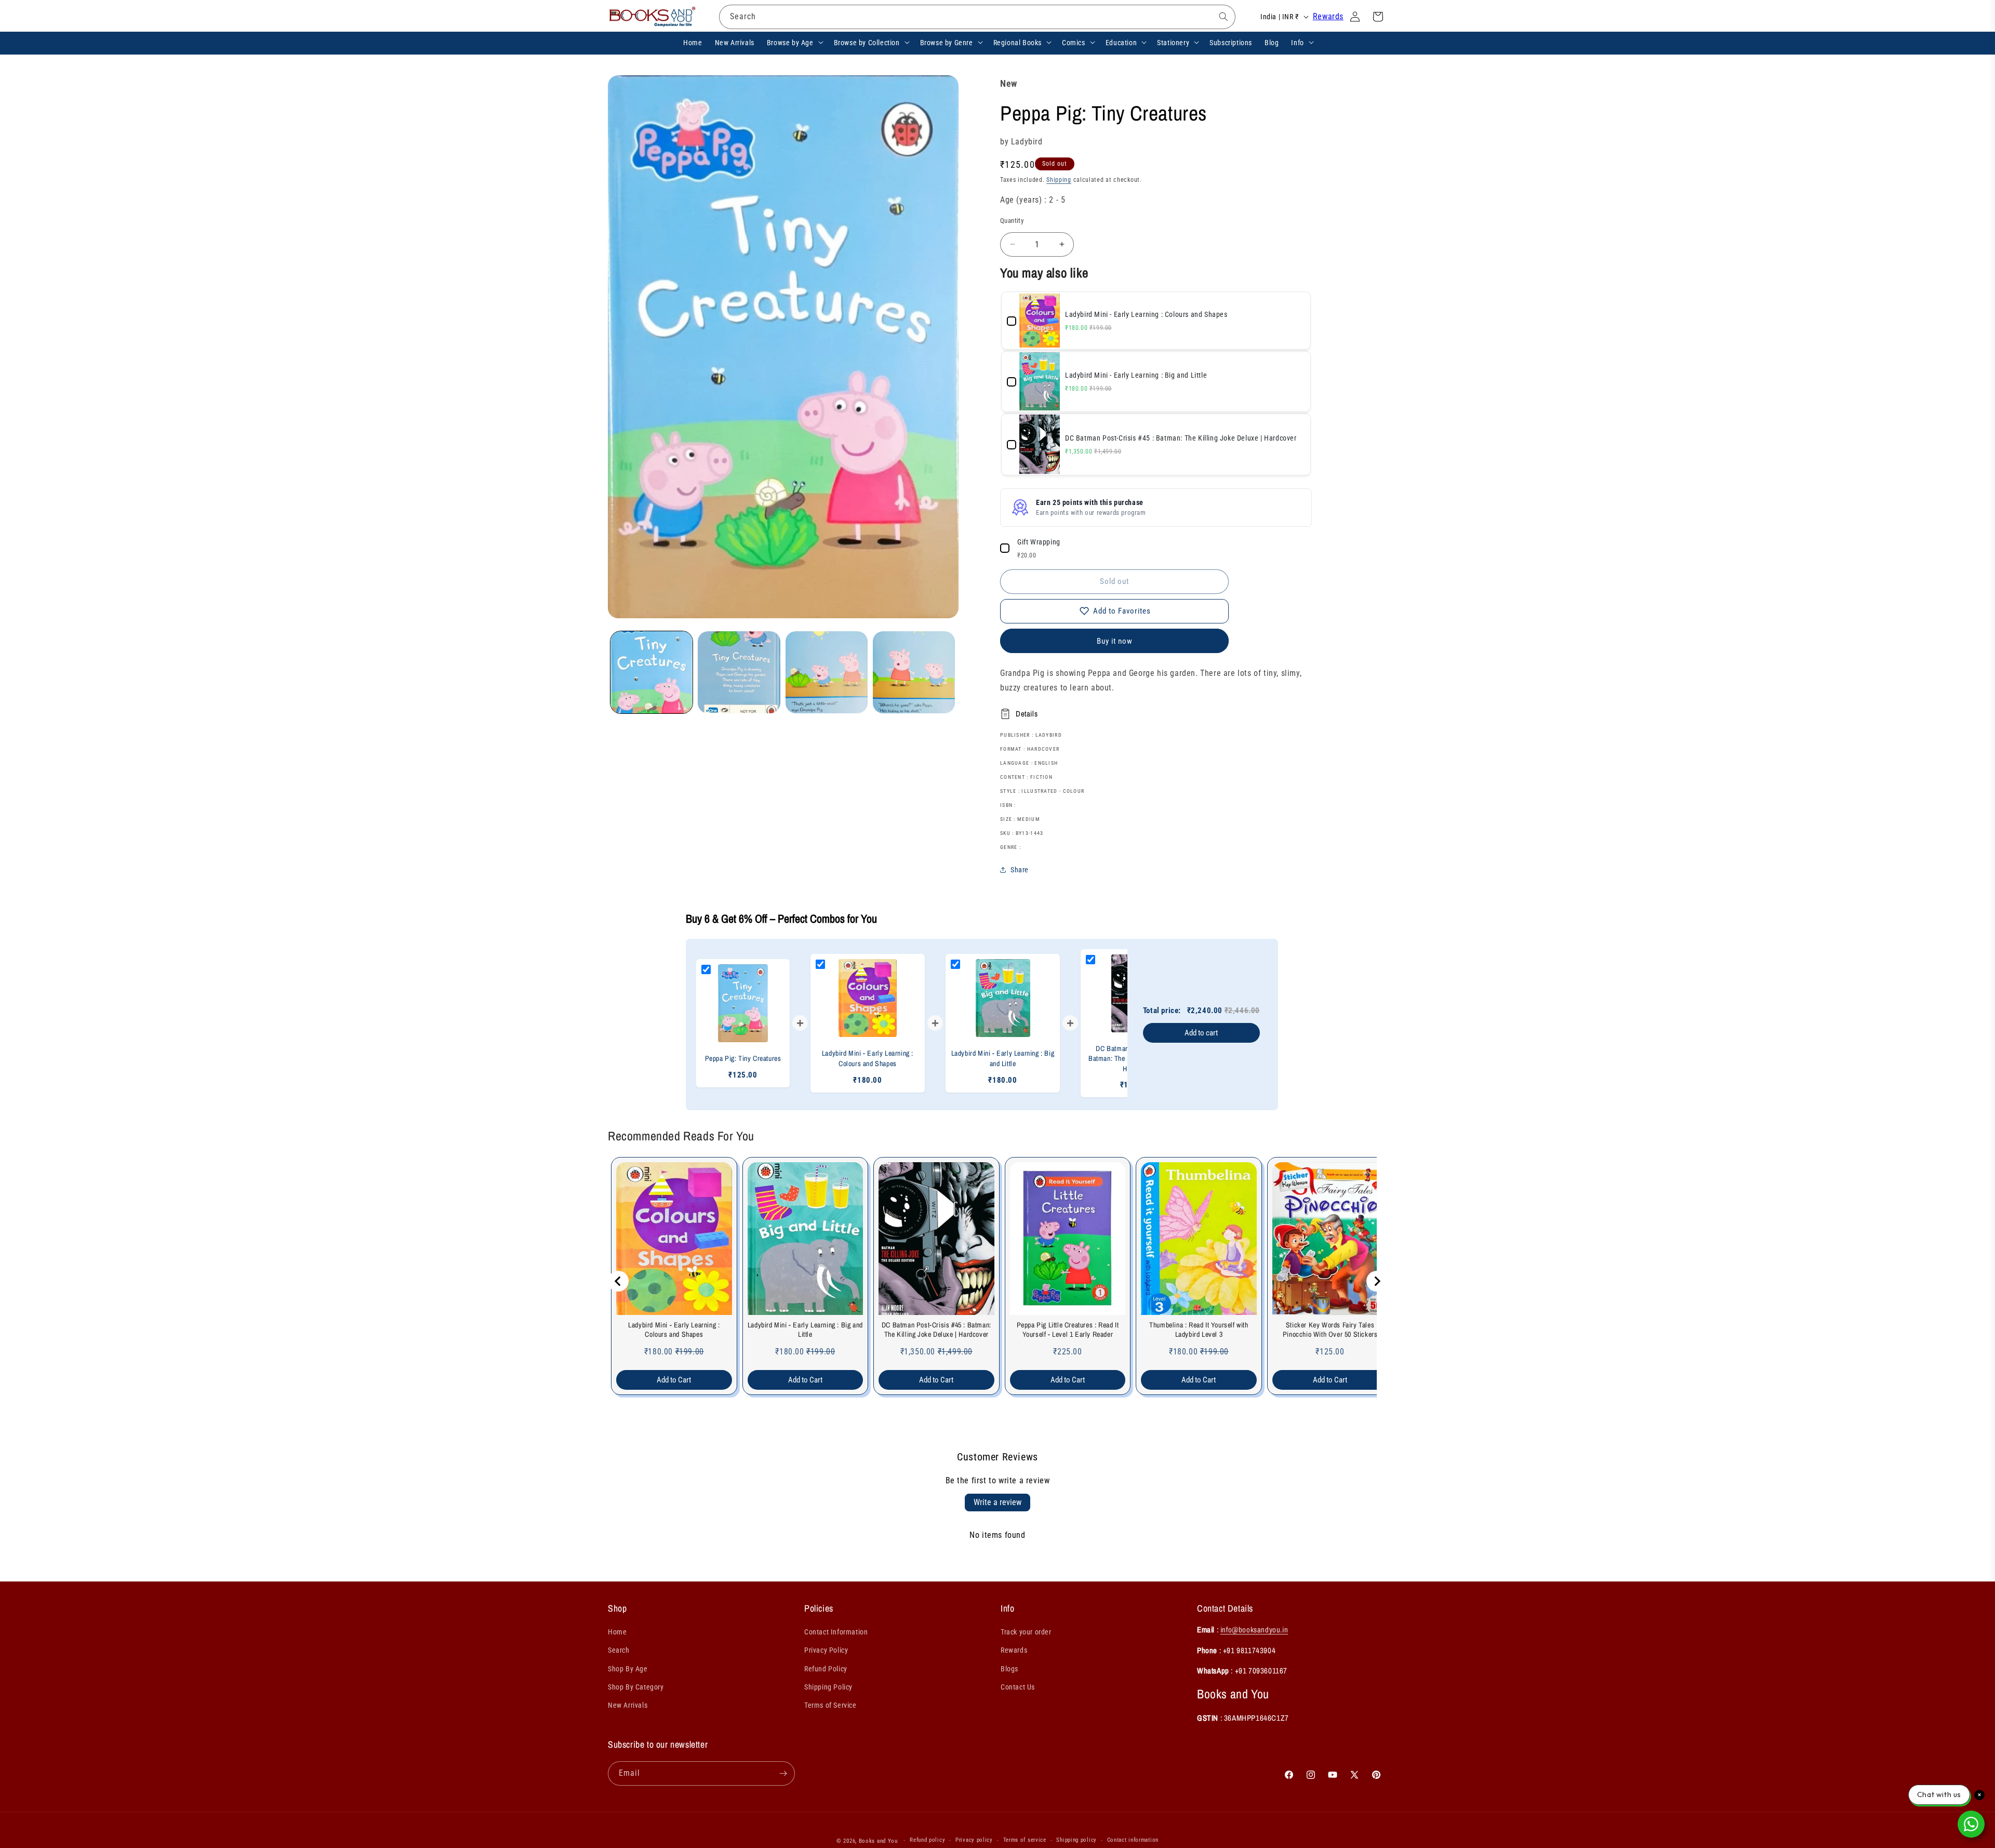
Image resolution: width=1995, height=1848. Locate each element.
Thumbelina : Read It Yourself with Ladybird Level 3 (1199, 1330)
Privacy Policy (826, 1651)
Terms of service (1025, 1840)
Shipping (1059, 180)
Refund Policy (826, 1669)
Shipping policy (1076, 1840)
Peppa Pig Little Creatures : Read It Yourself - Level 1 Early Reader (1068, 1330)
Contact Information (836, 1632)
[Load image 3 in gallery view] (827, 672)
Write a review (997, 1502)
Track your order (1026, 1632)
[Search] (1223, 17)
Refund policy (927, 1840)
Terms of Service (830, 1705)
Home (617, 1632)
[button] (794, 42)
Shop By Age (628, 1669)
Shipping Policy (828, 1687)
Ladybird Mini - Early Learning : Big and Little (805, 1330)
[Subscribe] (783, 1773)
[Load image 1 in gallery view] (651, 672)
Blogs (1009, 1669)
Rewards (1328, 16)
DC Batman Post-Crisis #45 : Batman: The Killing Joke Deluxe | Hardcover (936, 1330)
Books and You (878, 1841)
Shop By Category (636, 1687)
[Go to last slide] (618, 1281)
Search (619, 1651)
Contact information (1133, 1840)
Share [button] (1020, 870)
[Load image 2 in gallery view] (739, 672)
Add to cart (1201, 1033)
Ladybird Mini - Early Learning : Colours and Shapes (674, 1330)
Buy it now (1115, 641)
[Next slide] (1377, 1281)
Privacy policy (974, 1840)
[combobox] (977, 17)
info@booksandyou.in (1254, 1630)
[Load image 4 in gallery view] (914, 672)
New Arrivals (628, 1705)
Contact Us (1018, 1687)
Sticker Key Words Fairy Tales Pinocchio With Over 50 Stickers (1330, 1330)
